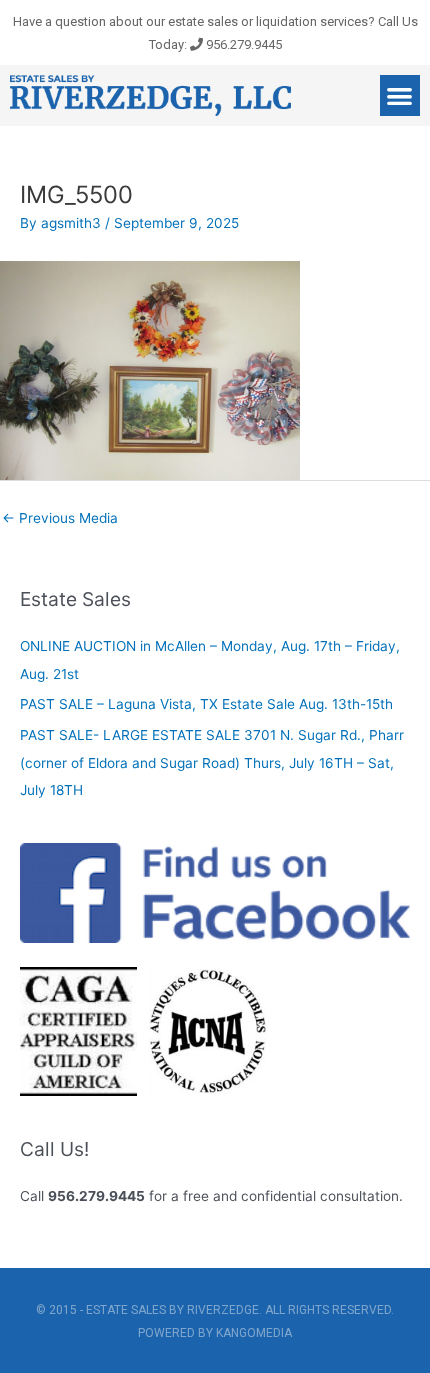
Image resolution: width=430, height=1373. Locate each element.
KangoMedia (254, 1333)
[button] (400, 95)
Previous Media (60, 518)
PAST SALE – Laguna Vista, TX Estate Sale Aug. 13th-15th (206, 704)
